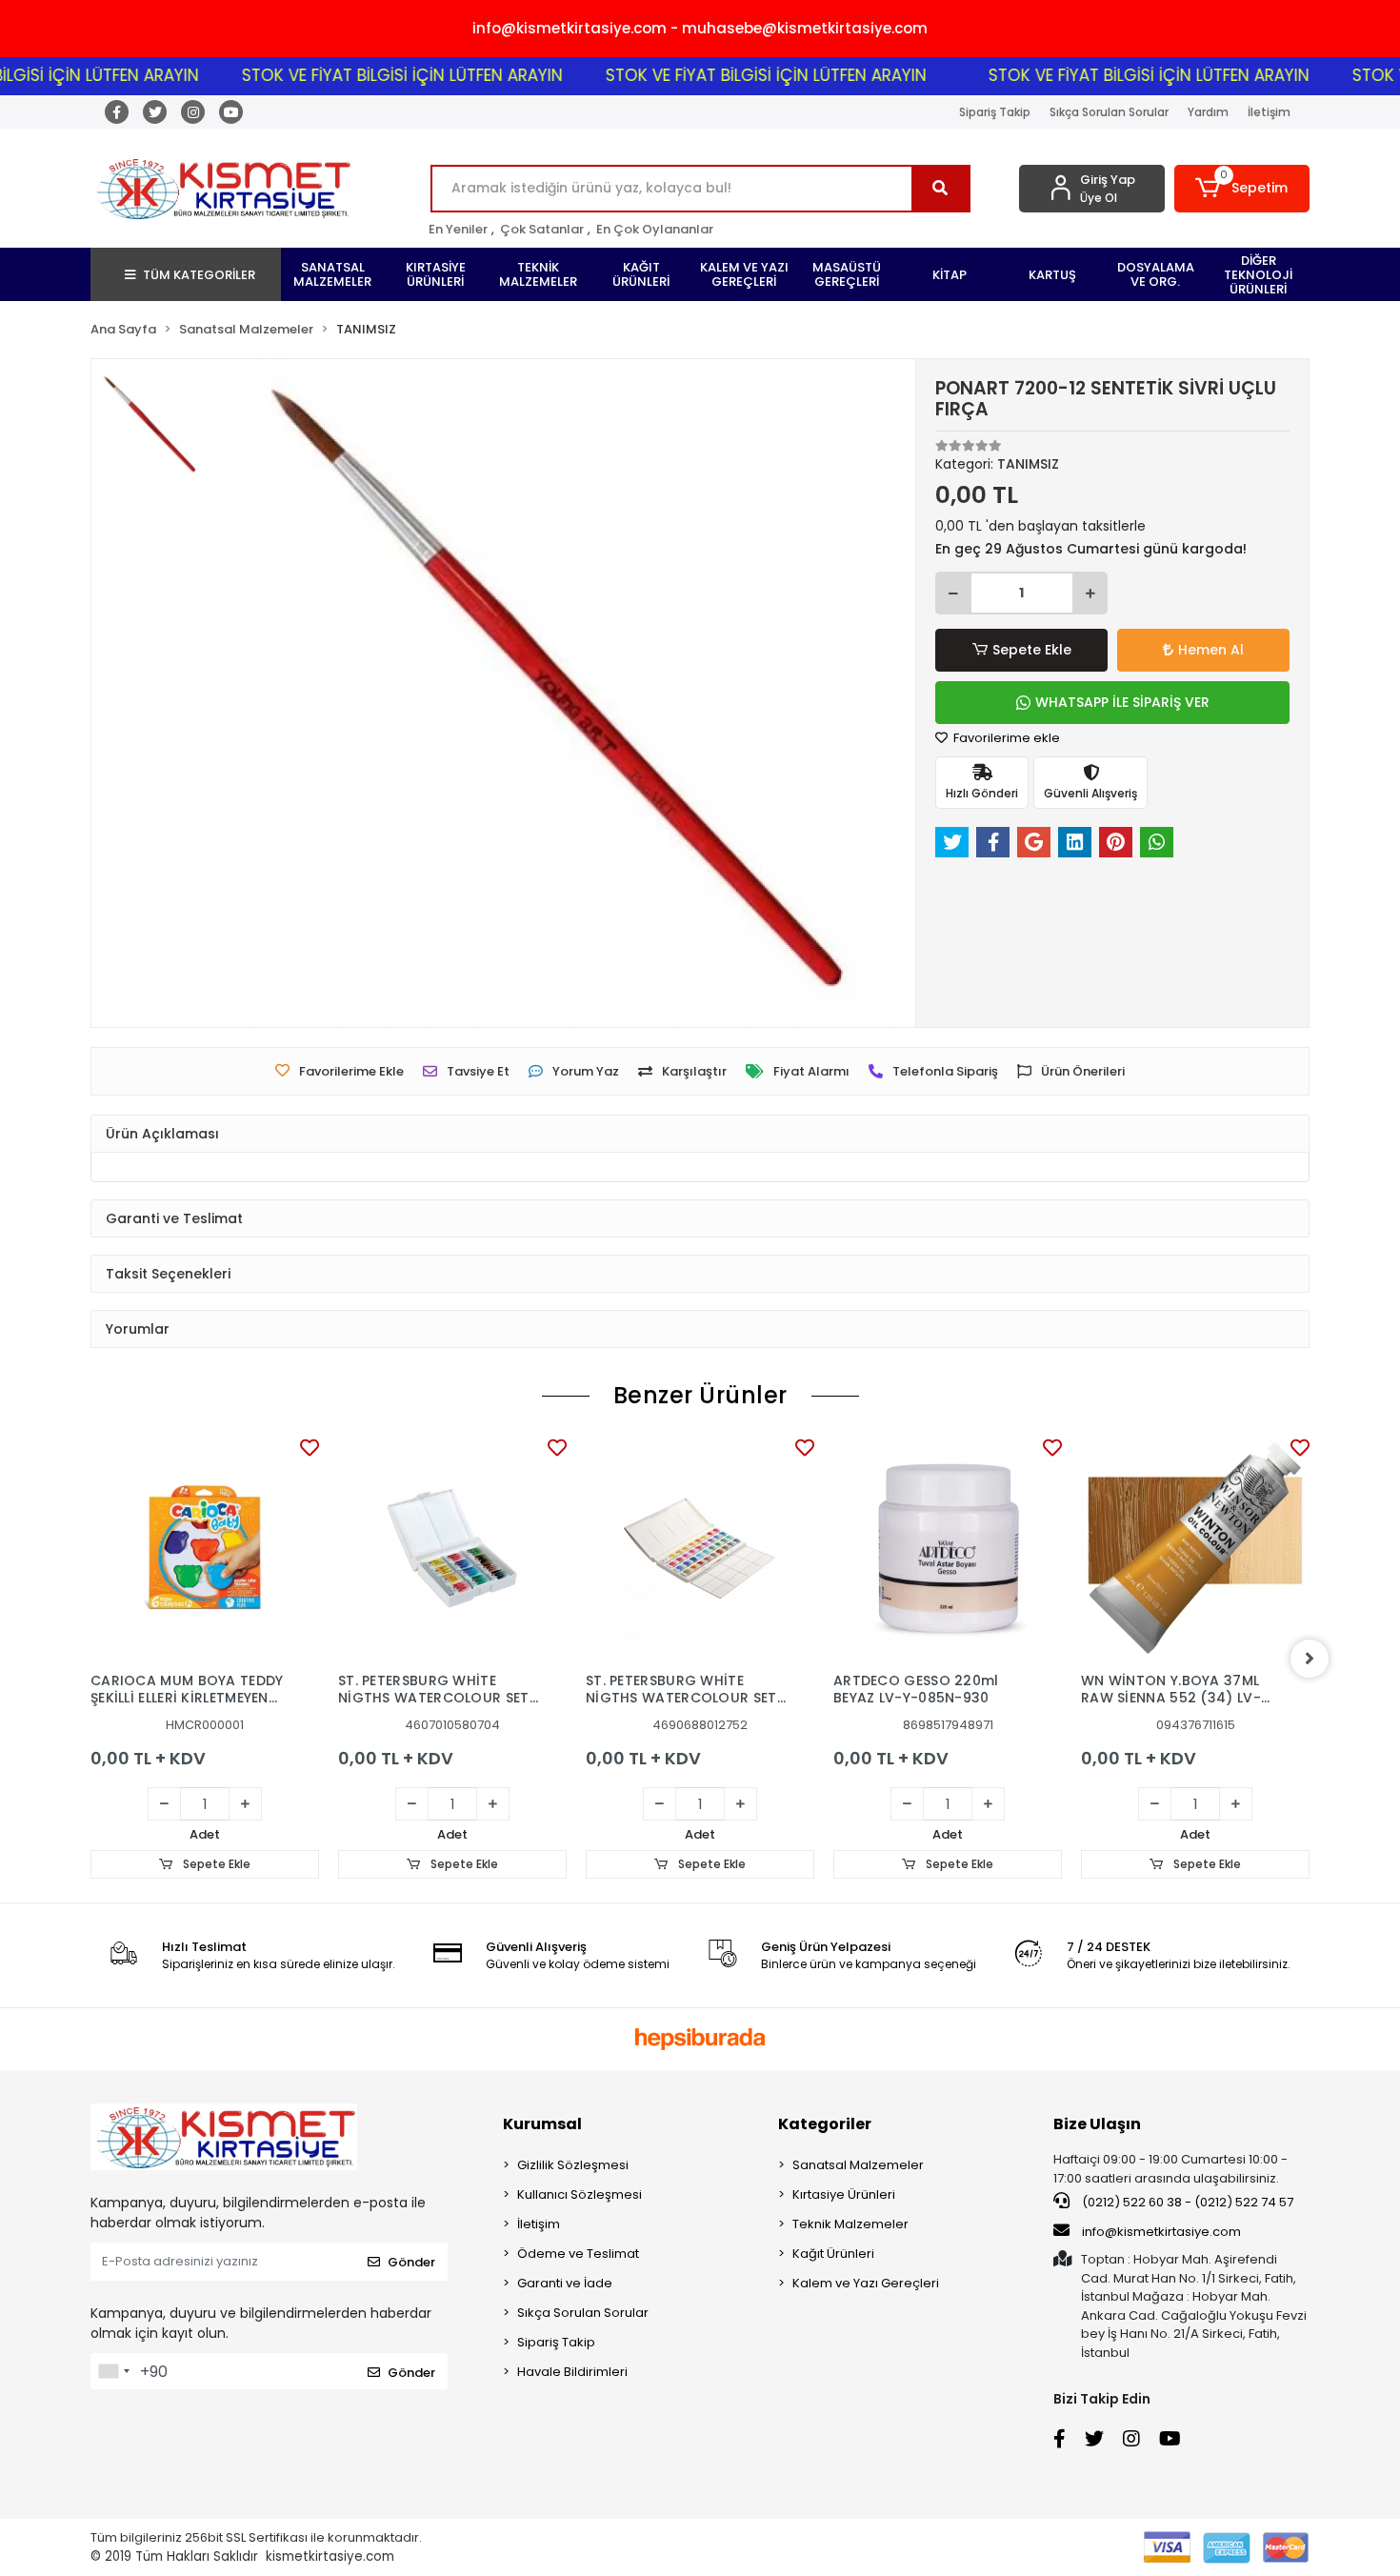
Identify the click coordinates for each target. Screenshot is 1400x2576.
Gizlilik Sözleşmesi (573, 2165)
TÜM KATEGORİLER (199, 275)
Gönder (411, 2262)
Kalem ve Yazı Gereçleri (866, 2283)
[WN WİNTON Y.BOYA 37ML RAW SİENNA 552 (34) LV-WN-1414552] (1195, 1548)
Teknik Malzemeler (850, 2224)
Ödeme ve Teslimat (578, 2254)
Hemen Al (1211, 650)
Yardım (1208, 112)
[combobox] (113, 2371)
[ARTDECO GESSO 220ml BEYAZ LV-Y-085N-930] (948, 1548)
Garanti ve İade (565, 2283)
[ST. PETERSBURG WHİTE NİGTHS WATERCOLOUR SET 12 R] (452, 1548)
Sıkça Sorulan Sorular (1109, 112)
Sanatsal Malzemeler (858, 2165)
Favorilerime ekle (1005, 738)
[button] (1242, 189)
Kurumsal (542, 2124)
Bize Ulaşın (1097, 2124)
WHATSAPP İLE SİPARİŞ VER (1122, 702)
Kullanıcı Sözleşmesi (580, 2194)
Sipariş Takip (995, 112)
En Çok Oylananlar (655, 229)
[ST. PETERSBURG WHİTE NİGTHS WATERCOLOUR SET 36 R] (700, 1548)
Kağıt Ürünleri (833, 2254)
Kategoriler (825, 2124)
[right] (1310, 1659)
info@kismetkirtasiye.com (1161, 2232)
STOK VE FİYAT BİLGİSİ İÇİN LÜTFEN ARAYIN (360, 75)
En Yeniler (458, 229)
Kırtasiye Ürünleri (844, 2194)
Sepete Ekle (1032, 650)
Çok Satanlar (542, 229)
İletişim (1269, 112)
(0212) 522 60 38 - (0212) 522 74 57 (1186, 2202)
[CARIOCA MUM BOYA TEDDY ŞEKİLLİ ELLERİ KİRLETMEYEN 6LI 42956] (205, 1548)
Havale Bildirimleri (572, 2372)
